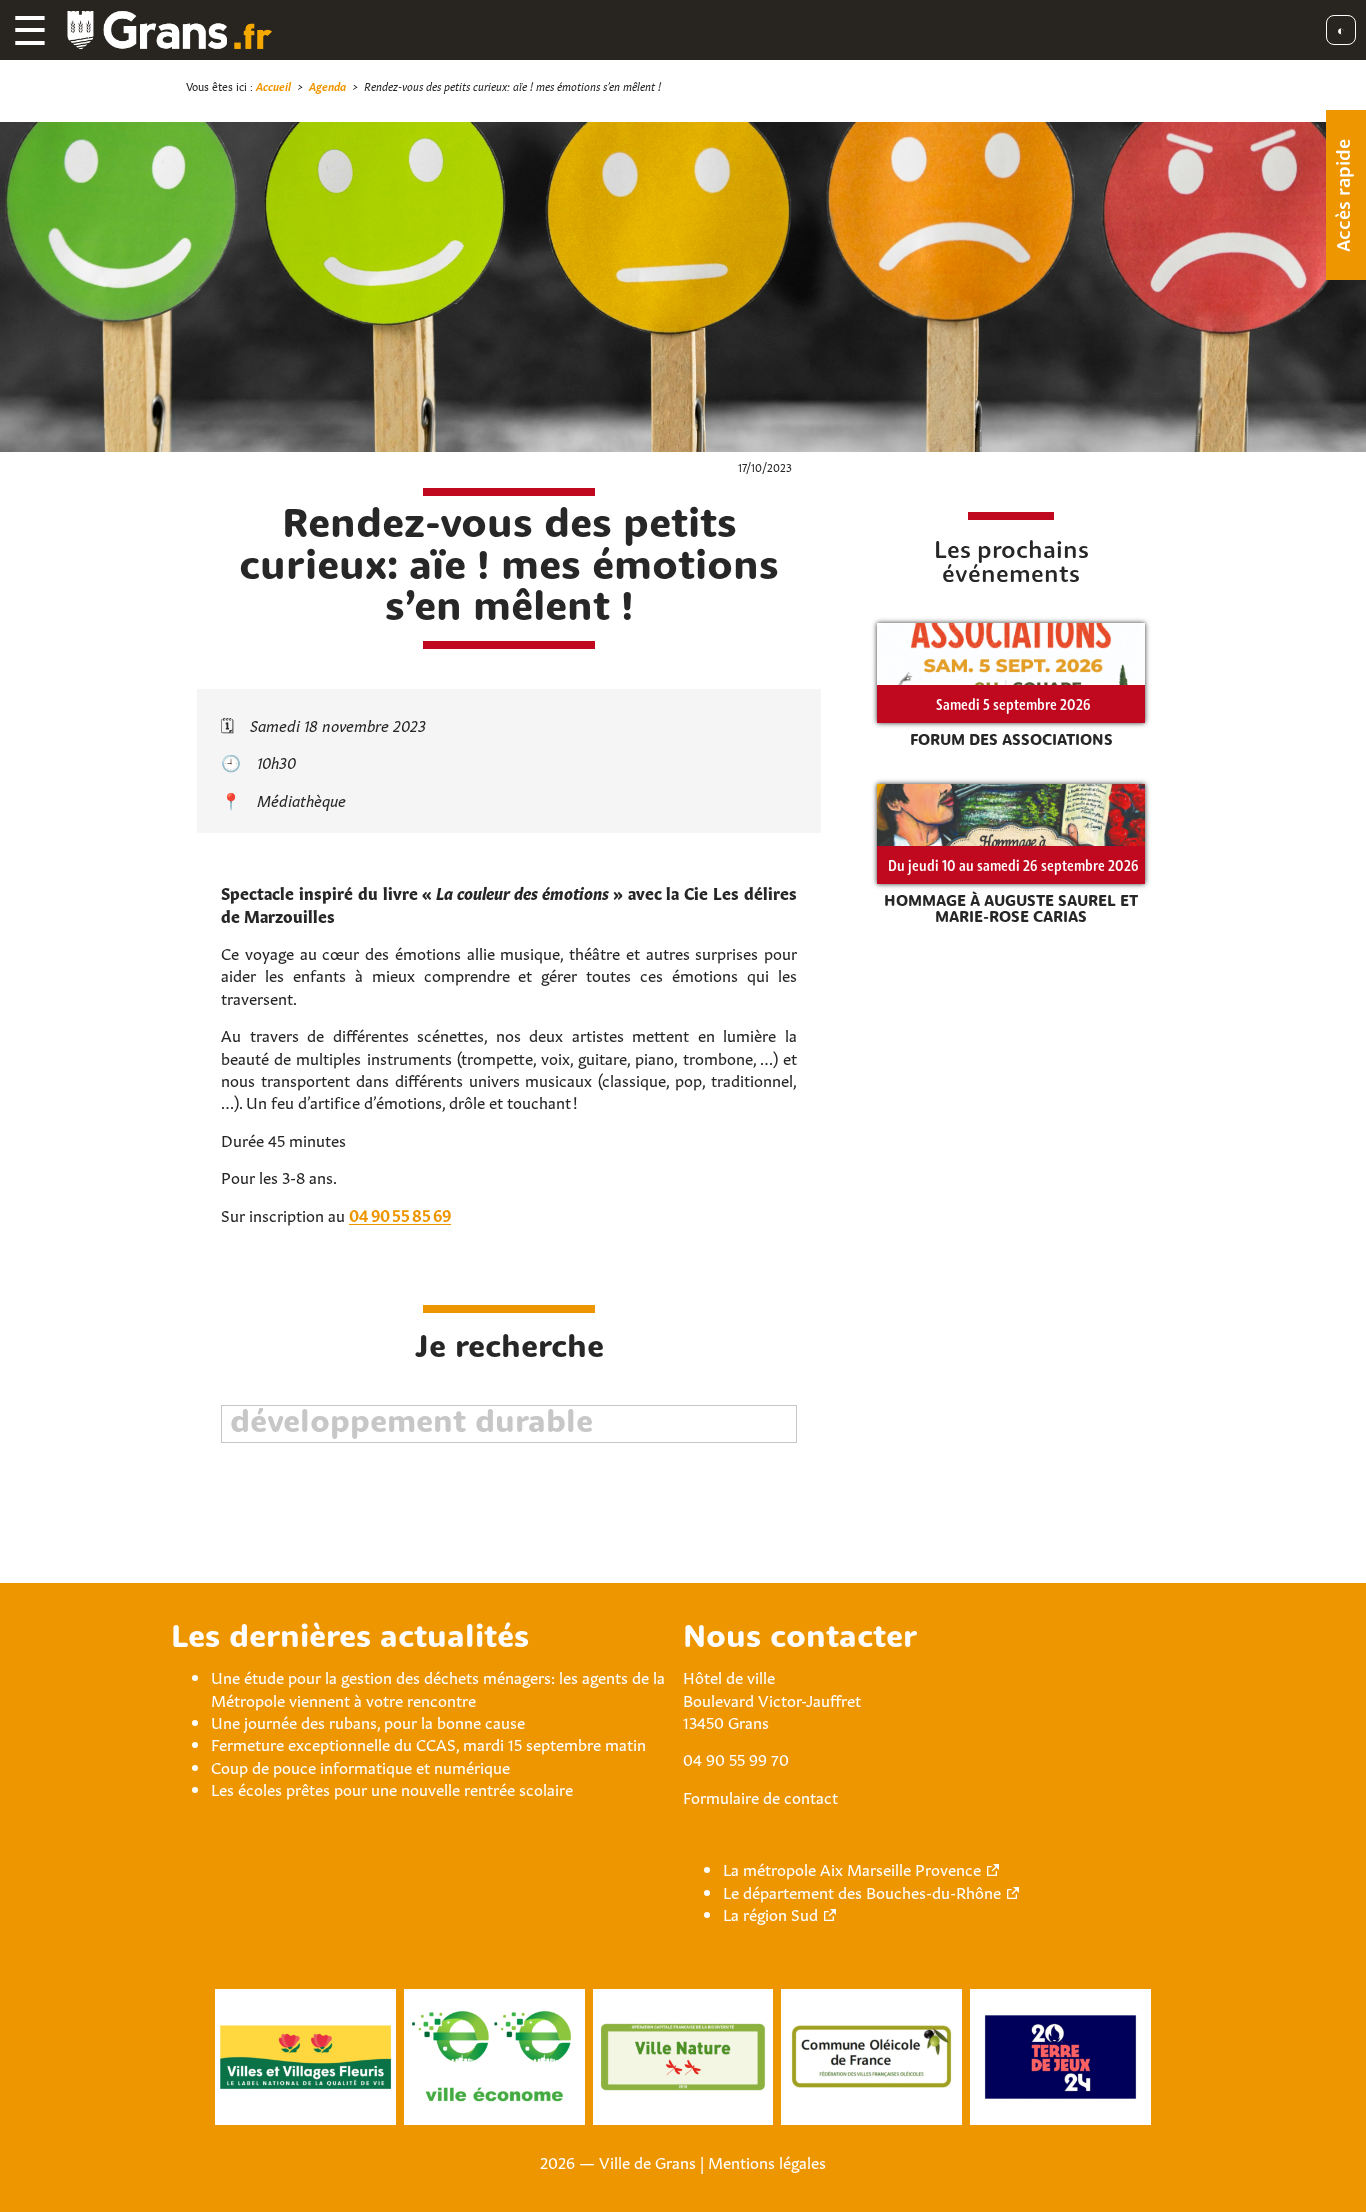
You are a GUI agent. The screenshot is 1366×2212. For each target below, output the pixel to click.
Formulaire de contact (760, 1796)
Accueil (273, 85)
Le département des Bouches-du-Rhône (862, 1891)
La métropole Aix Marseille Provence (852, 1868)
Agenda (327, 85)
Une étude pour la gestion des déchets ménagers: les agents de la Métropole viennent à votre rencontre (438, 1687)
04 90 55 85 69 (400, 1214)
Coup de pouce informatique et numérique (360, 1766)
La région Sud (770, 1913)
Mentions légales (767, 2161)
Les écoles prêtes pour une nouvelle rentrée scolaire (392, 1788)
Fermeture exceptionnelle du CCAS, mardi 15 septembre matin (428, 1743)
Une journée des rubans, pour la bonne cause (368, 1721)
